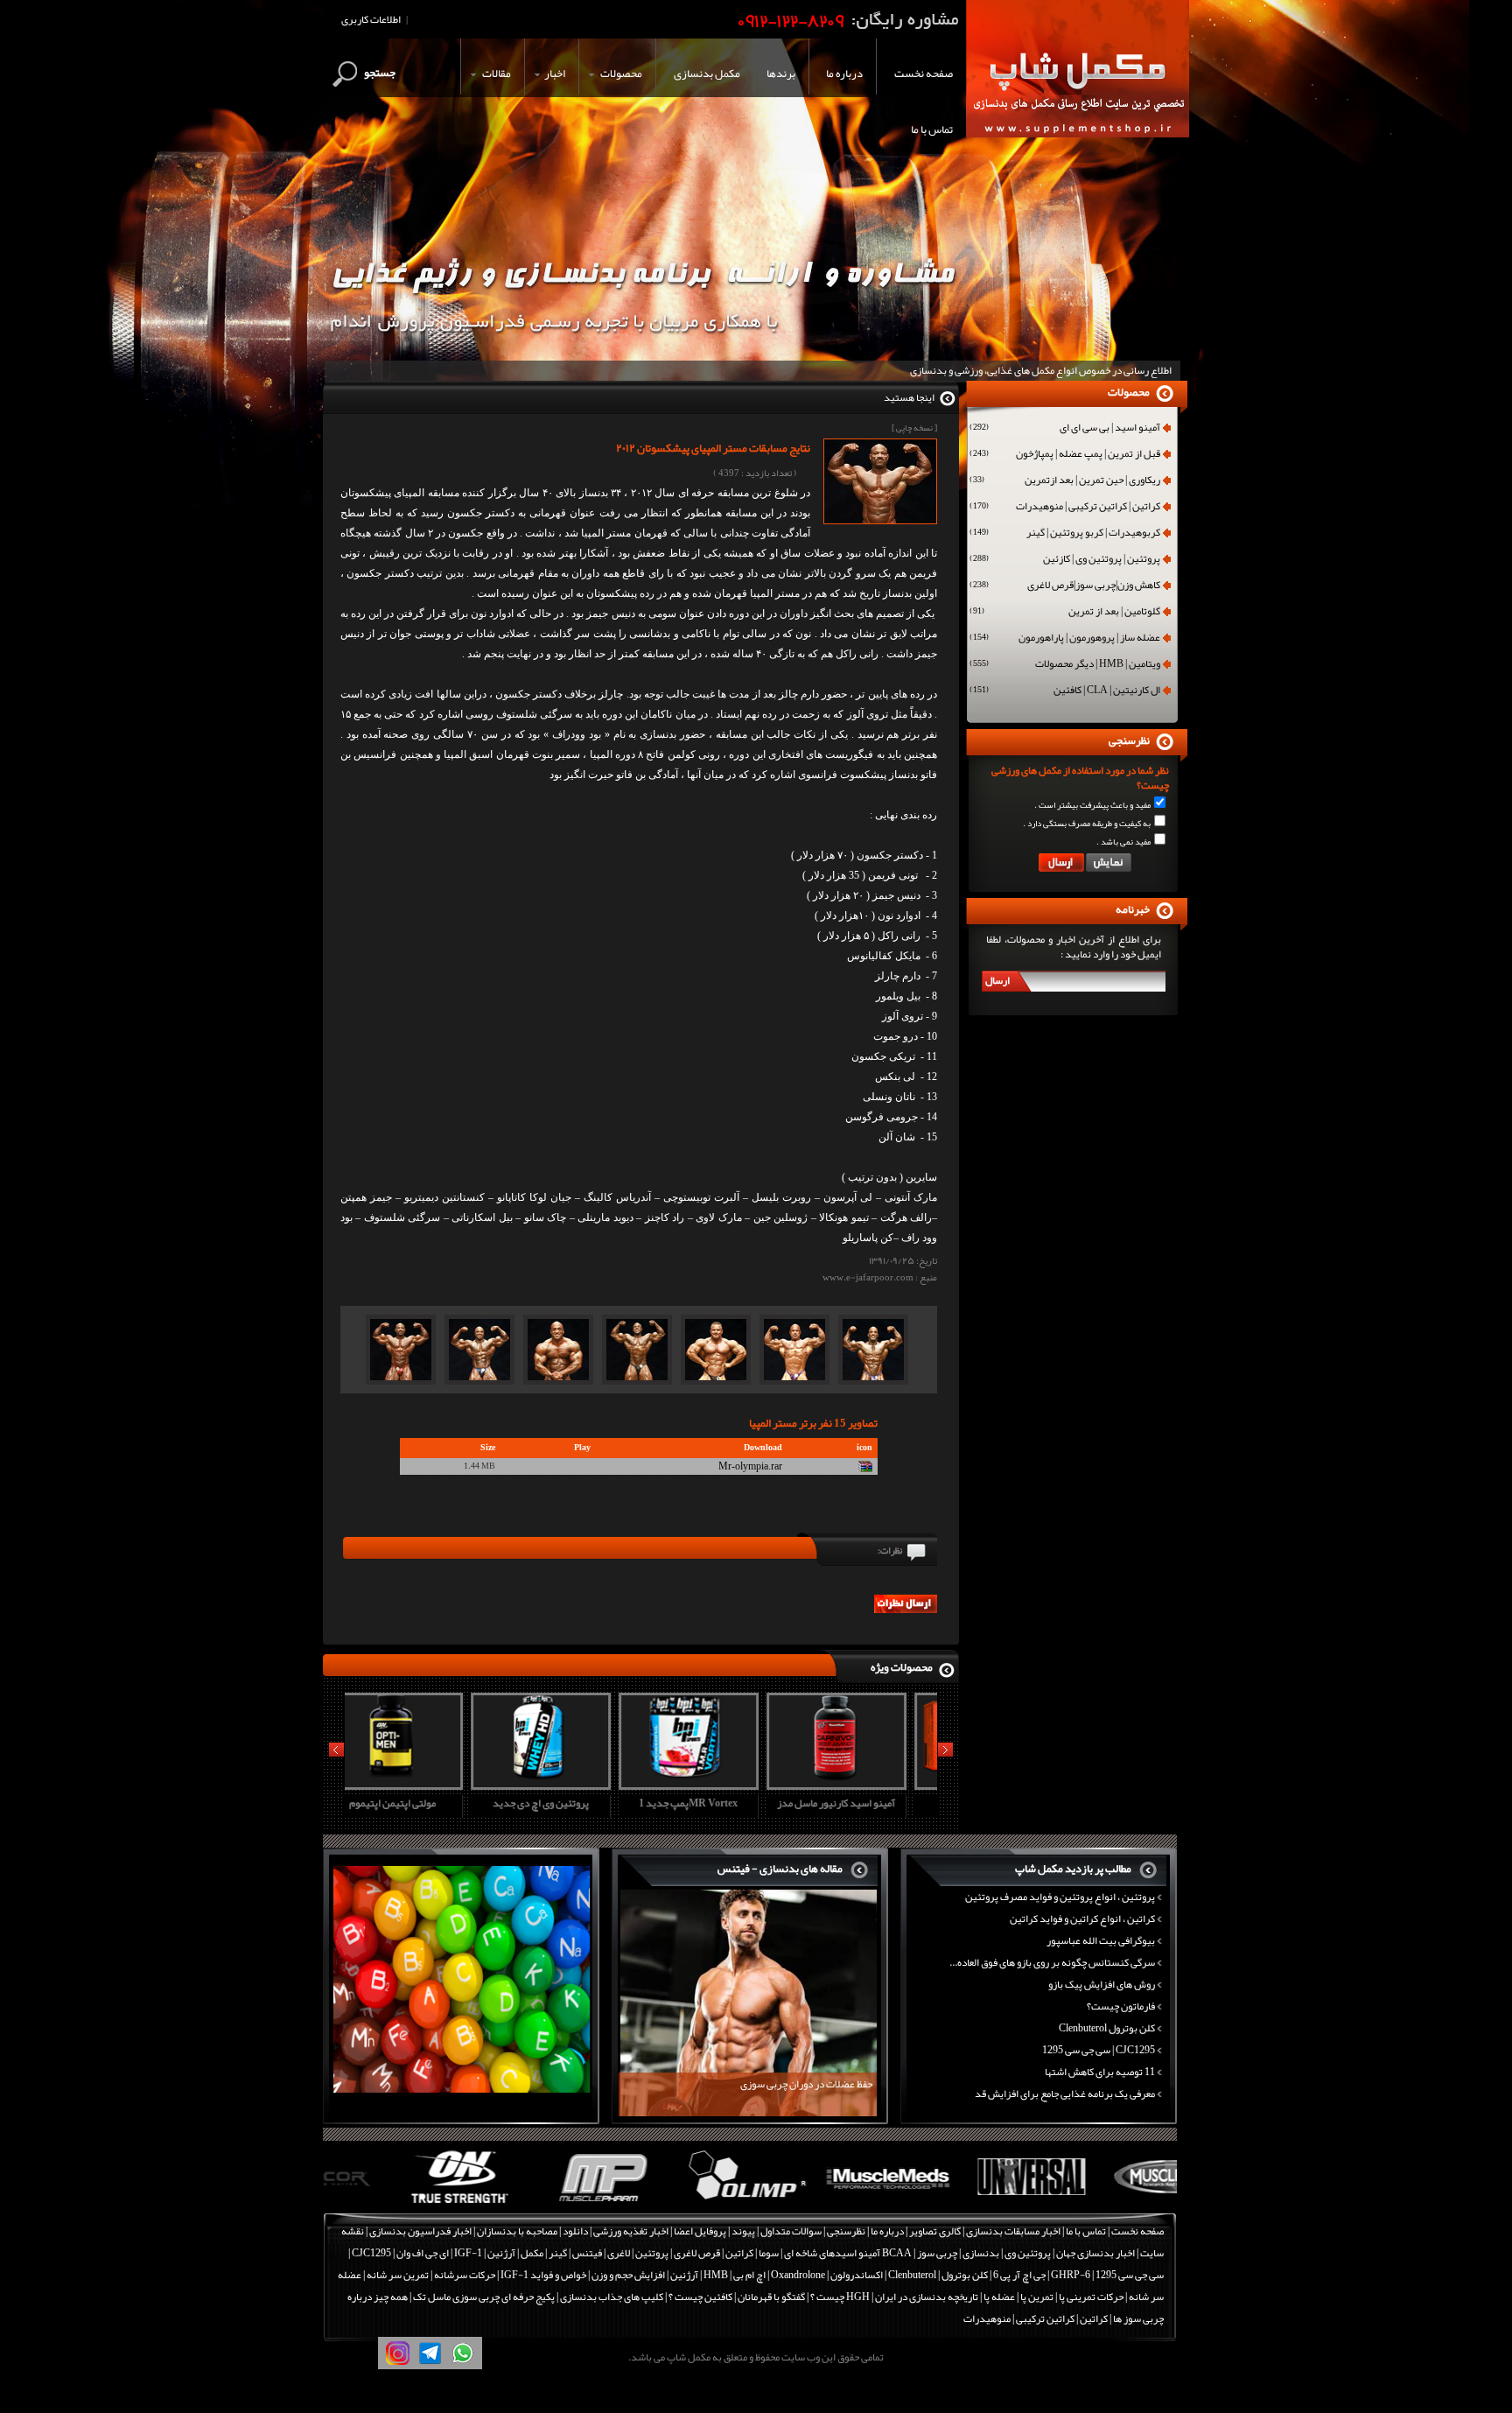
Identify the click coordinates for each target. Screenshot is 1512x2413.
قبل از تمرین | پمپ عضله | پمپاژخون (1065, 455)
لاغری (619, 2253)
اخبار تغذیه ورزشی (631, 2231)
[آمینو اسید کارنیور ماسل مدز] (712, 1784)
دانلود (575, 2231)
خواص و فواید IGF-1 (543, 2275)
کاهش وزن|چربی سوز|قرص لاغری (1065, 586)
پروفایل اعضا (700, 2231)
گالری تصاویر (935, 2231)
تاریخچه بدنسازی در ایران (927, 2297)
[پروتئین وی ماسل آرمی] (860, 1784)
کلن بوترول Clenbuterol (1107, 2028)
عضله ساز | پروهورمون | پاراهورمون (1065, 639)
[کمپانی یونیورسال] (965, 2204)
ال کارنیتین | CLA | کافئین (1065, 691)
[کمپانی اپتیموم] (394, 2204)
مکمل (532, 2253)
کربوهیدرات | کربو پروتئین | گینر (1065, 534)
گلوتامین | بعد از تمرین (1065, 613)
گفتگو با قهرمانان (771, 2297)
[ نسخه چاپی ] (914, 428)
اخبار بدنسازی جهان (1095, 2253)
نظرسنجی (846, 2231)
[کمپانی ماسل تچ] (1107, 2204)
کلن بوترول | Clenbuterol (938, 2275)
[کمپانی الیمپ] (679, 2204)
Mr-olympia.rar (750, 1466)
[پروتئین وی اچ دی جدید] (416, 1784)
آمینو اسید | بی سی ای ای (1065, 429)
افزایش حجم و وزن (628, 2275)
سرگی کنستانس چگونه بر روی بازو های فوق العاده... (1052, 1962)
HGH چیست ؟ (840, 2297)
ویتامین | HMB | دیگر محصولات (1065, 665)
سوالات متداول (791, 2231)
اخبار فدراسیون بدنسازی (420, 2231)
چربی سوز (937, 2253)
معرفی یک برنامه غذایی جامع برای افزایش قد (1065, 2094)
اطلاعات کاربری (371, 19)
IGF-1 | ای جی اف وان (439, 2253)
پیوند (743, 2231)
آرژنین (501, 2253)
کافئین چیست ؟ (700, 2297)
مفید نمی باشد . (1123, 842)
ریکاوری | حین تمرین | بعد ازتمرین (1065, 481)
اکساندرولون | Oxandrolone (827, 2275)
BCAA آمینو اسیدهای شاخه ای (848, 2253)
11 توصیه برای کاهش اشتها (1100, 2072)
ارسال (997, 980)
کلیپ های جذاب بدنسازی (612, 2297)
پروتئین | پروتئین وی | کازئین (1065, 560)
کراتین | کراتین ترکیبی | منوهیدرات (1065, 508)
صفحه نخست (1137, 2231)
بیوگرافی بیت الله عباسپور (1101, 1940)
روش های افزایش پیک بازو (1102, 1984)
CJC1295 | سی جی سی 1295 (1099, 2050)
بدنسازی (981, 2253)
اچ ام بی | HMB (735, 2275)
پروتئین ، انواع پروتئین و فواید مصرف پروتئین (1060, 1897)
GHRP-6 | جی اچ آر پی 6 (1041, 2275)
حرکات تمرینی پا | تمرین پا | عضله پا (1053, 2297)
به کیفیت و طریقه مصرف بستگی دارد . (1087, 824)
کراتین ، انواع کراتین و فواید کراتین (1082, 1918)
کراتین (739, 2253)
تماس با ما (1086, 2231)
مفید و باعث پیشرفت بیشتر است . (1092, 805)
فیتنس (587, 2253)
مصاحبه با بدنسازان (517, 2231)
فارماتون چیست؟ (1121, 2006)
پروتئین (652, 2253)
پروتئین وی (1028, 2253)
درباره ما (887, 2231)
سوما (769, 2253)
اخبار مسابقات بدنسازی (1013, 2231)
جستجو (380, 73)
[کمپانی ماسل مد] (822, 2204)
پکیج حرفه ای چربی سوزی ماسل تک (484, 2297)
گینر (558, 2253)
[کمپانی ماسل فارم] (537, 2204)
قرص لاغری (697, 2253)
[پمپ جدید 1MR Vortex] (564, 1784)
